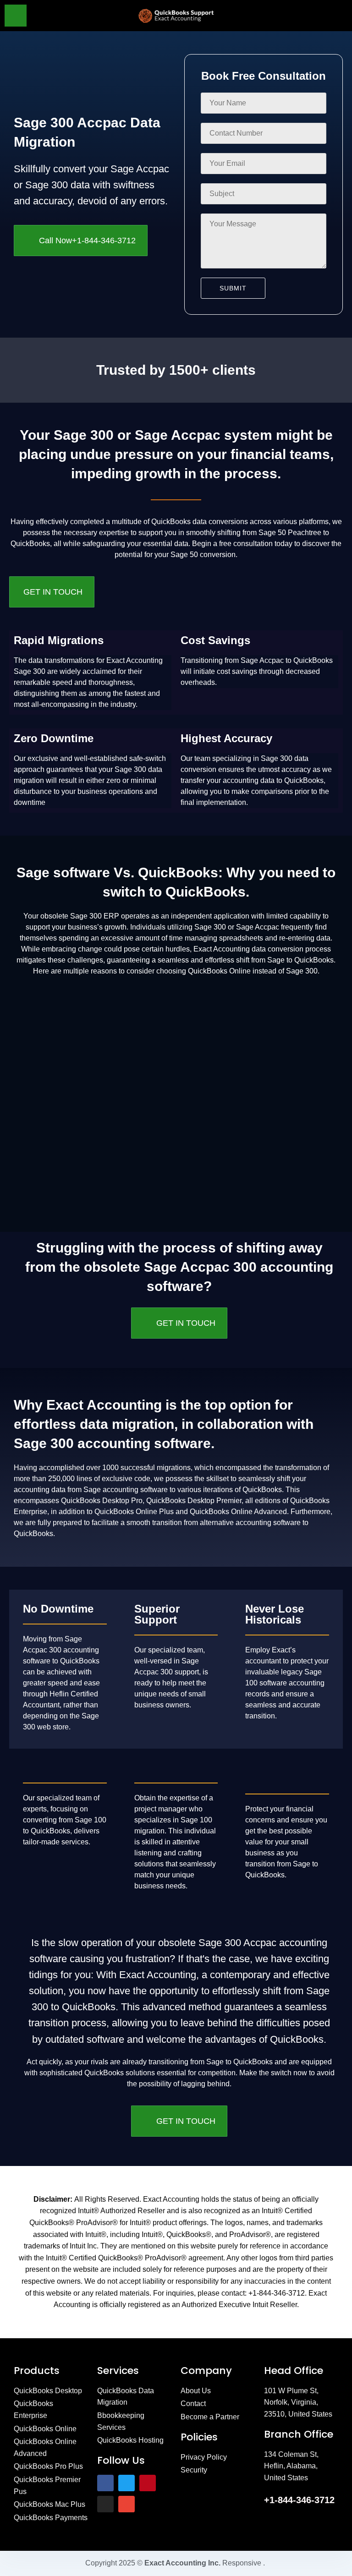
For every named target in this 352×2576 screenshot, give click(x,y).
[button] (299, 16)
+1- (299, 2500)
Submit (233, 288)
